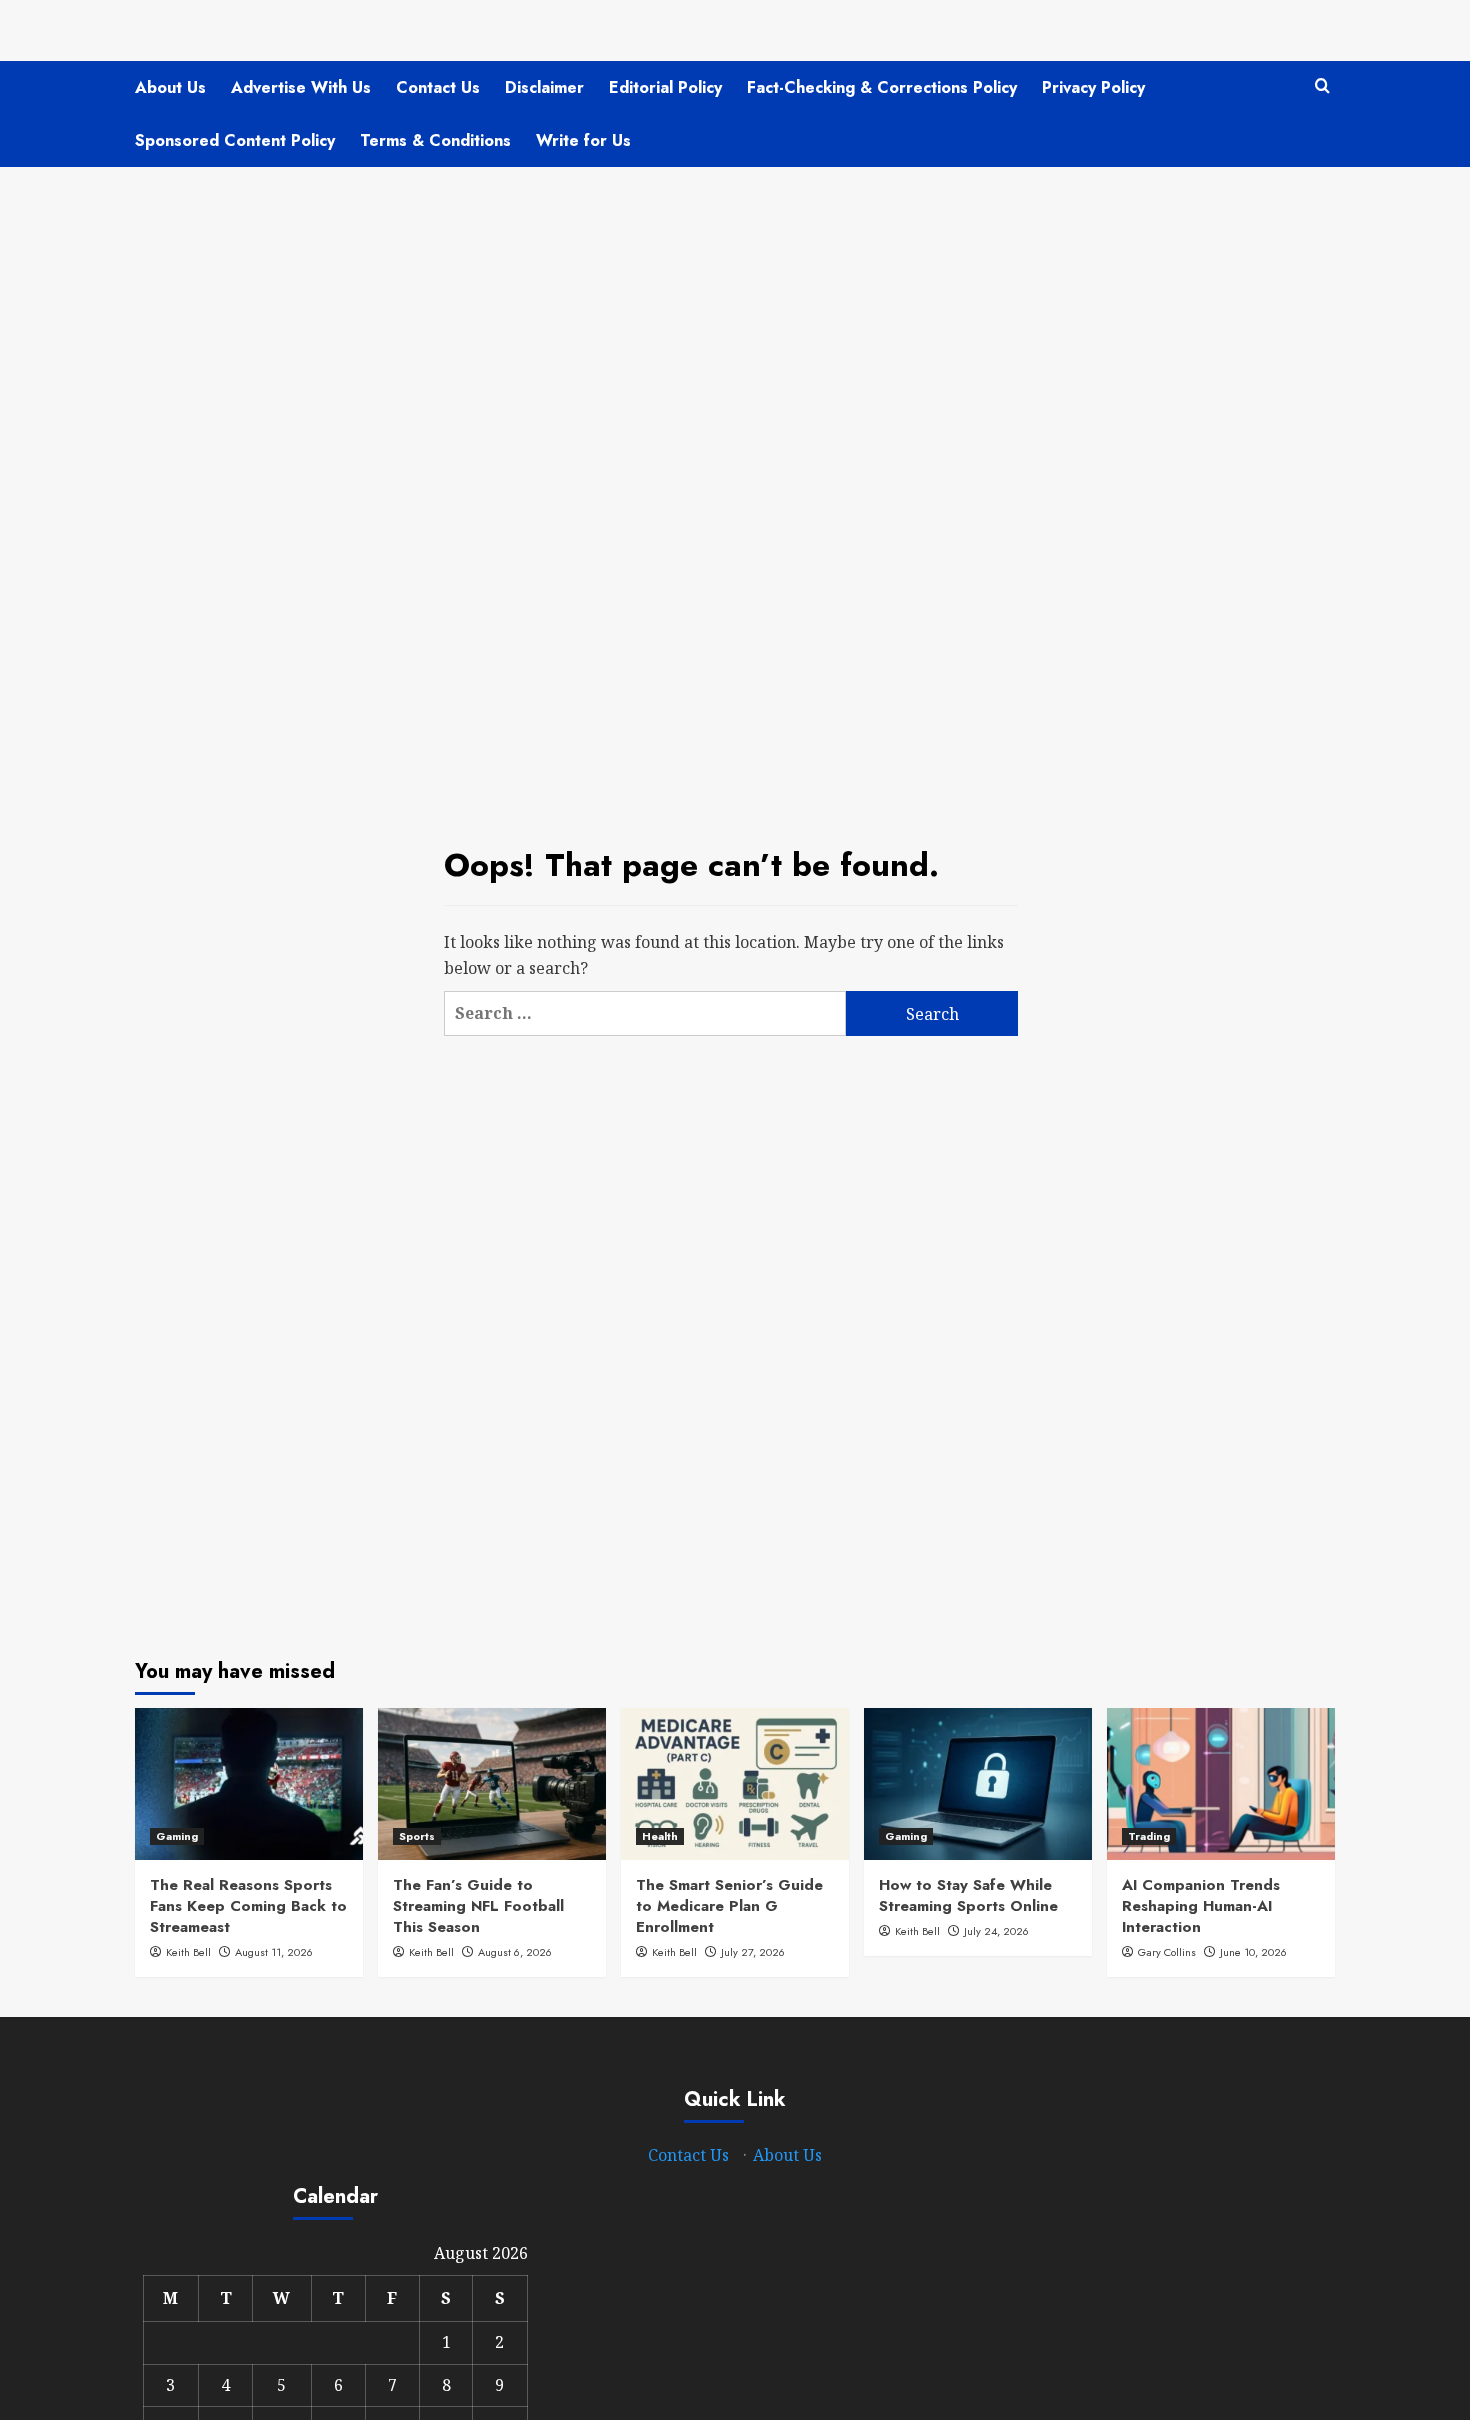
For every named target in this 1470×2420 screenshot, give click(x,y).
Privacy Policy (1093, 87)
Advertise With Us (301, 87)
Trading (1149, 1836)
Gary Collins (1167, 1952)
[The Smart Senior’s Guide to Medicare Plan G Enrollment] (735, 1784)
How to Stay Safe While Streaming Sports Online (968, 1895)
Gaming (177, 1836)
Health (660, 1836)
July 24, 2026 (996, 1931)
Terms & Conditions (435, 140)
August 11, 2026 (274, 1952)
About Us (170, 87)
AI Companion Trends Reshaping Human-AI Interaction (1201, 1906)
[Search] (1322, 86)
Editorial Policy (665, 87)
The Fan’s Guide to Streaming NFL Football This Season (478, 1906)
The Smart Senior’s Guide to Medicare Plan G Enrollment (729, 1906)
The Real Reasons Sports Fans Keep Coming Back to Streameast (248, 1906)
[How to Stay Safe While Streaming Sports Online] (978, 1784)
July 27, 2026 (753, 1952)
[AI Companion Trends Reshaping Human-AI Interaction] (1221, 1784)
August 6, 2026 (515, 1952)
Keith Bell (188, 1952)
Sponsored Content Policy (235, 140)
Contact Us (438, 87)
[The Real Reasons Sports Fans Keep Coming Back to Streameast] (249, 1784)
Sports (417, 1836)
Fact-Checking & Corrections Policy (882, 87)
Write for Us (583, 140)
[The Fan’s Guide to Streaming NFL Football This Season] (492, 1784)
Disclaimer (544, 87)
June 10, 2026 (1253, 1952)
